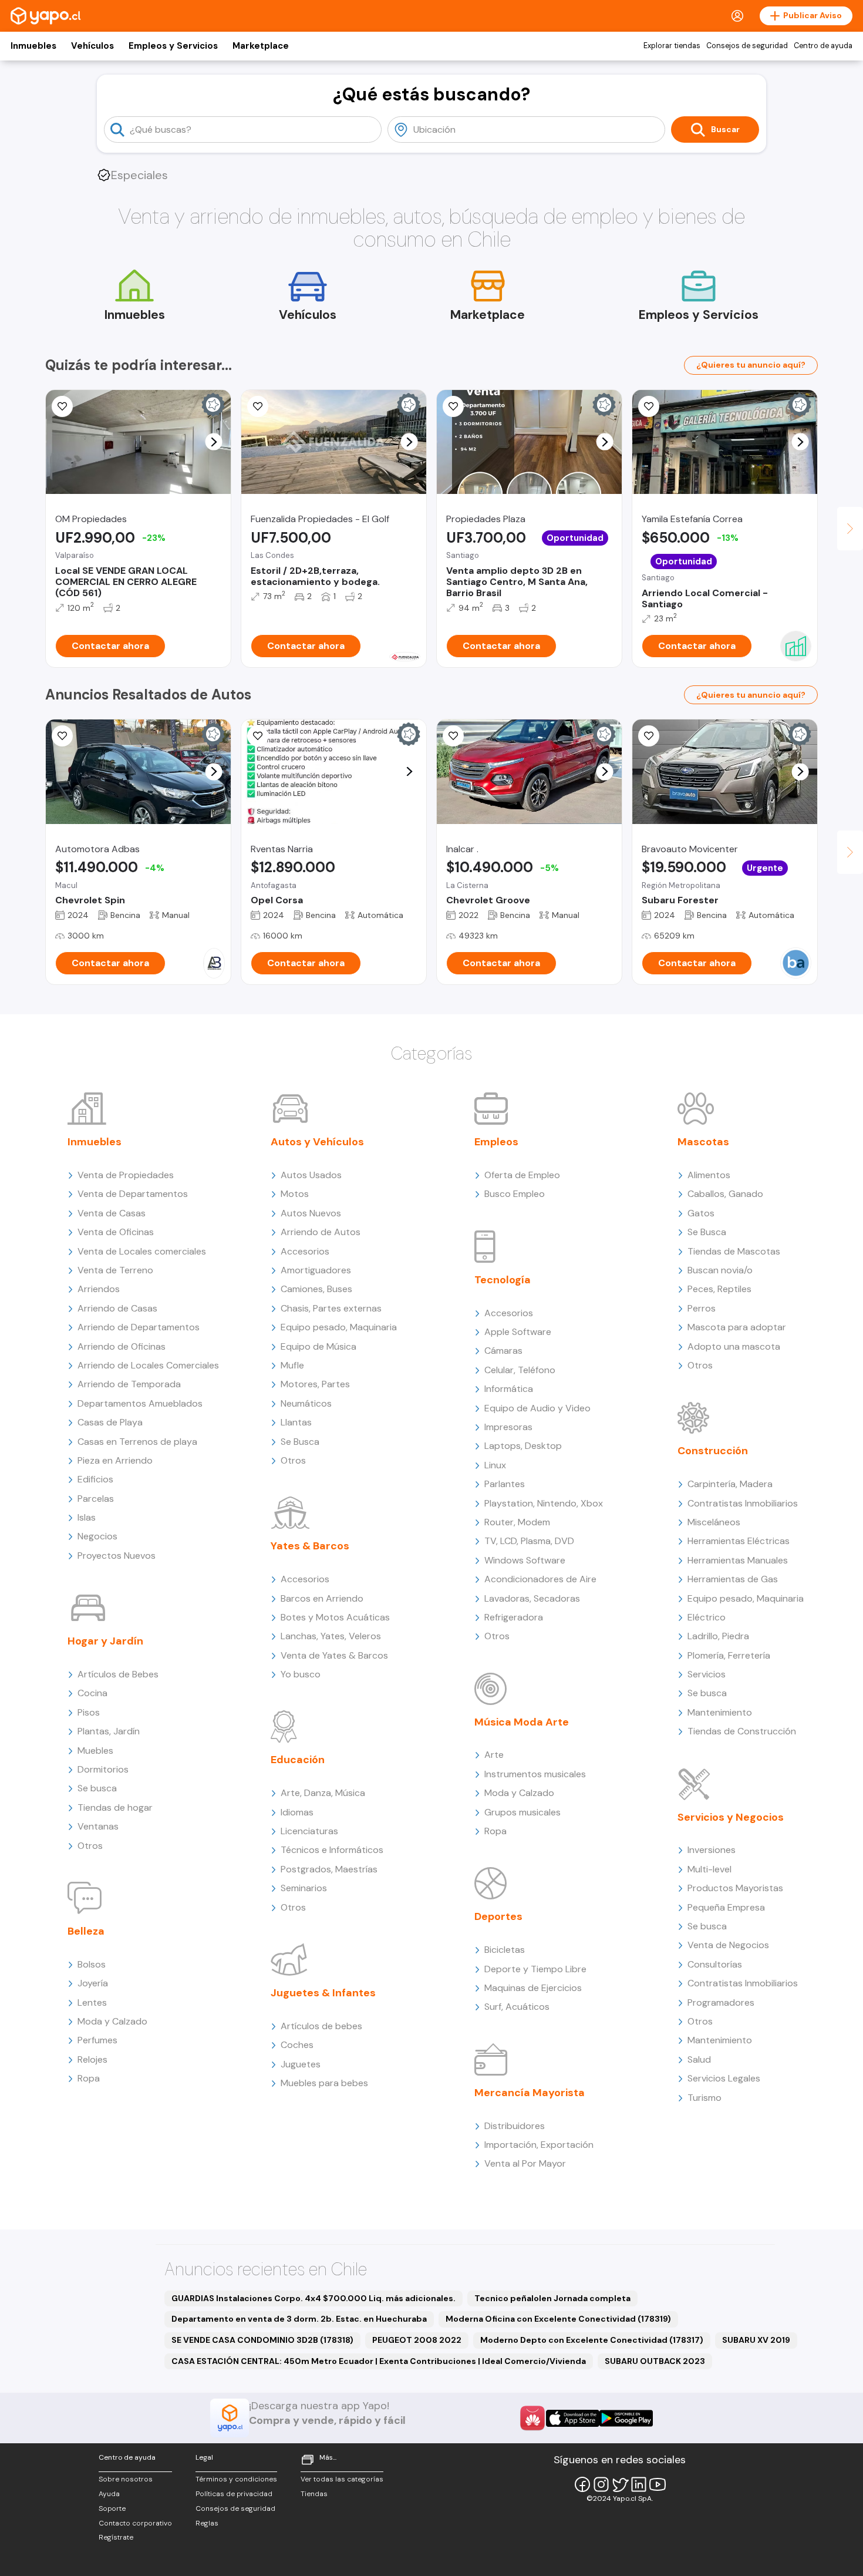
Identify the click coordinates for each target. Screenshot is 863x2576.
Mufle (292, 1365)
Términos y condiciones (236, 2479)
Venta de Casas (112, 1213)
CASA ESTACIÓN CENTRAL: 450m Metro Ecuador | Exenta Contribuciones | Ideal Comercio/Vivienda (379, 2361)
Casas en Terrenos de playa (137, 1442)
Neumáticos (306, 1403)
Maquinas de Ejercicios (533, 1988)
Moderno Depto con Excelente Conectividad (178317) (592, 2340)
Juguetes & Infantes (323, 1993)
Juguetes (301, 2064)
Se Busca (300, 1442)
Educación (298, 1760)
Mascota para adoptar (737, 1327)
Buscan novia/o (720, 1270)
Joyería (93, 1983)
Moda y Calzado (112, 2021)
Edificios (95, 1479)
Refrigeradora (514, 1617)
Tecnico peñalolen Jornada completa (552, 2298)
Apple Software (518, 1332)
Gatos (701, 1213)
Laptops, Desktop (523, 1446)
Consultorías (715, 1964)
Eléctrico (707, 1617)
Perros (702, 1308)
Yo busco (301, 1674)
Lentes (92, 2002)
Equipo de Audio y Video (537, 1408)
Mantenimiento (720, 1712)
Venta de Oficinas (116, 1232)
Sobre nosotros (126, 2479)
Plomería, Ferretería (729, 1655)
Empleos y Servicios (173, 46)
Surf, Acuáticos (517, 2007)
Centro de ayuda (823, 46)
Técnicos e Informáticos (332, 1850)
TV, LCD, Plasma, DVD (529, 1541)
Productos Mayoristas (735, 1888)
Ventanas (98, 1826)
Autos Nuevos (311, 1213)
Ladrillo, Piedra (718, 1636)
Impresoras (508, 1427)
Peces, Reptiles (719, 1289)
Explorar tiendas (672, 46)
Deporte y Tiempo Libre (535, 1969)
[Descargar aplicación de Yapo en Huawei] (532, 2418)
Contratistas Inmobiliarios (743, 1503)
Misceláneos (714, 1522)
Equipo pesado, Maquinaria (339, 1327)
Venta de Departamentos (133, 1194)
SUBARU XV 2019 (756, 2340)
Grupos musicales (522, 1812)
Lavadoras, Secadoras (532, 1598)
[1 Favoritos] (258, 406)
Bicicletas (505, 1950)
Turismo (704, 2098)
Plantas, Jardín (109, 1731)
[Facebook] (582, 2484)
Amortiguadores (316, 1270)
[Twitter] (620, 2484)
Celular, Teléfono (520, 1370)
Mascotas (703, 1142)
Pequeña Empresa (726, 1907)
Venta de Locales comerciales (142, 1251)
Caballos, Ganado (725, 1194)
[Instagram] (601, 2484)
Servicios (707, 1674)
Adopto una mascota (734, 1346)
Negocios (97, 1536)
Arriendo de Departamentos (139, 1327)
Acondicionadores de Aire (540, 1579)
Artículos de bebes (321, 2026)
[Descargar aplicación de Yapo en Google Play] (626, 2418)
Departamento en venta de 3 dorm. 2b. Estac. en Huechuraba (299, 2319)
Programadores (721, 2002)
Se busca (97, 1788)
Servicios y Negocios (731, 1817)
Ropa (89, 2078)
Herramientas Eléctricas (739, 1541)
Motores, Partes (315, 1384)
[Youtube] (658, 2484)
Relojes (92, 2059)
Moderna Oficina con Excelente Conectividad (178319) (558, 2319)
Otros (90, 1846)
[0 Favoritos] (62, 736)
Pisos (89, 1712)
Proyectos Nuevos (117, 1556)
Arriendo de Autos (321, 1232)
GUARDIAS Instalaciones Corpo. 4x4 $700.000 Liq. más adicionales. (313, 2298)
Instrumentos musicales (535, 1774)
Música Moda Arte (522, 1722)
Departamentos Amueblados (140, 1403)
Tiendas (314, 2494)
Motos (295, 1194)
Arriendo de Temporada (129, 1384)
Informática (509, 1389)
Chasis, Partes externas (331, 1308)
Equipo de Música (318, 1346)
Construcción (713, 1451)
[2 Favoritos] (62, 406)
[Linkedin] (639, 2484)
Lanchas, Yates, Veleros (331, 1636)
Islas (87, 1517)
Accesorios (305, 1251)
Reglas (207, 2523)
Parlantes (505, 1484)
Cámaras (503, 1351)
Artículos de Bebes (118, 1674)
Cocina (92, 1693)
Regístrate (116, 2537)
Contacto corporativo (135, 2523)
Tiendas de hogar (115, 1807)
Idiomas (297, 1812)
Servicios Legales (724, 2078)
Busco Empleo (515, 1194)
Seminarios (304, 1888)
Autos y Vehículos (317, 1142)
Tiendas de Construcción (742, 1731)
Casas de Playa (110, 1422)
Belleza (86, 1931)
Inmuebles (33, 46)
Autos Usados (311, 1175)
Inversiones (712, 1850)
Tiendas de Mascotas (734, 1251)
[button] (214, 442)
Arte (494, 1755)
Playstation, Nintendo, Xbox (544, 1503)
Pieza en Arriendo (115, 1460)
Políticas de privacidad (234, 2494)
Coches (297, 2045)
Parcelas (96, 1499)
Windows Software (525, 1560)
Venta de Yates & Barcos (334, 1655)
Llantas (296, 1422)
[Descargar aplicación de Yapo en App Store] (573, 2418)
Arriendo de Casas (117, 1308)
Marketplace (261, 46)
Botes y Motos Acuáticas (335, 1617)
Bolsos (92, 1964)
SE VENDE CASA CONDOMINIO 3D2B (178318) (262, 2340)
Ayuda (109, 2494)
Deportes (498, 1916)
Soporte (112, 2508)
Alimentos (709, 1175)
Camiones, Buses (316, 1289)
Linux (495, 1465)
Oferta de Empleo (522, 1175)
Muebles (95, 1751)
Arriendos (99, 1289)
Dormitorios (103, 1769)
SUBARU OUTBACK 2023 (655, 2361)
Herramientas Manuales (738, 1560)
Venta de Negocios (728, 1945)
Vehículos (92, 46)
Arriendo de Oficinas (122, 1346)
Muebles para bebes (324, 2083)
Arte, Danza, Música (323, 1793)
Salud (699, 2059)
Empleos (496, 1142)
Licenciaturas (309, 1831)
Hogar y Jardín (105, 1641)
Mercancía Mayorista (530, 2093)
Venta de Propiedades (126, 1175)
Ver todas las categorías (342, 2479)
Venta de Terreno (115, 1270)
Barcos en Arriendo (322, 1598)
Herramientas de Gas (733, 1579)
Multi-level (709, 1869)
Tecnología (503, 1280)
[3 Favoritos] (649, 406)
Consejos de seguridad (747, 46)
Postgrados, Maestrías (329, 1869)
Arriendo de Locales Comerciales (148, 1365)
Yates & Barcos (310, 1546)
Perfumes (97, 2040)
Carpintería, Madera (730, 1484)
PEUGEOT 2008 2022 (417, 2340)
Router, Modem (517, 1522)
